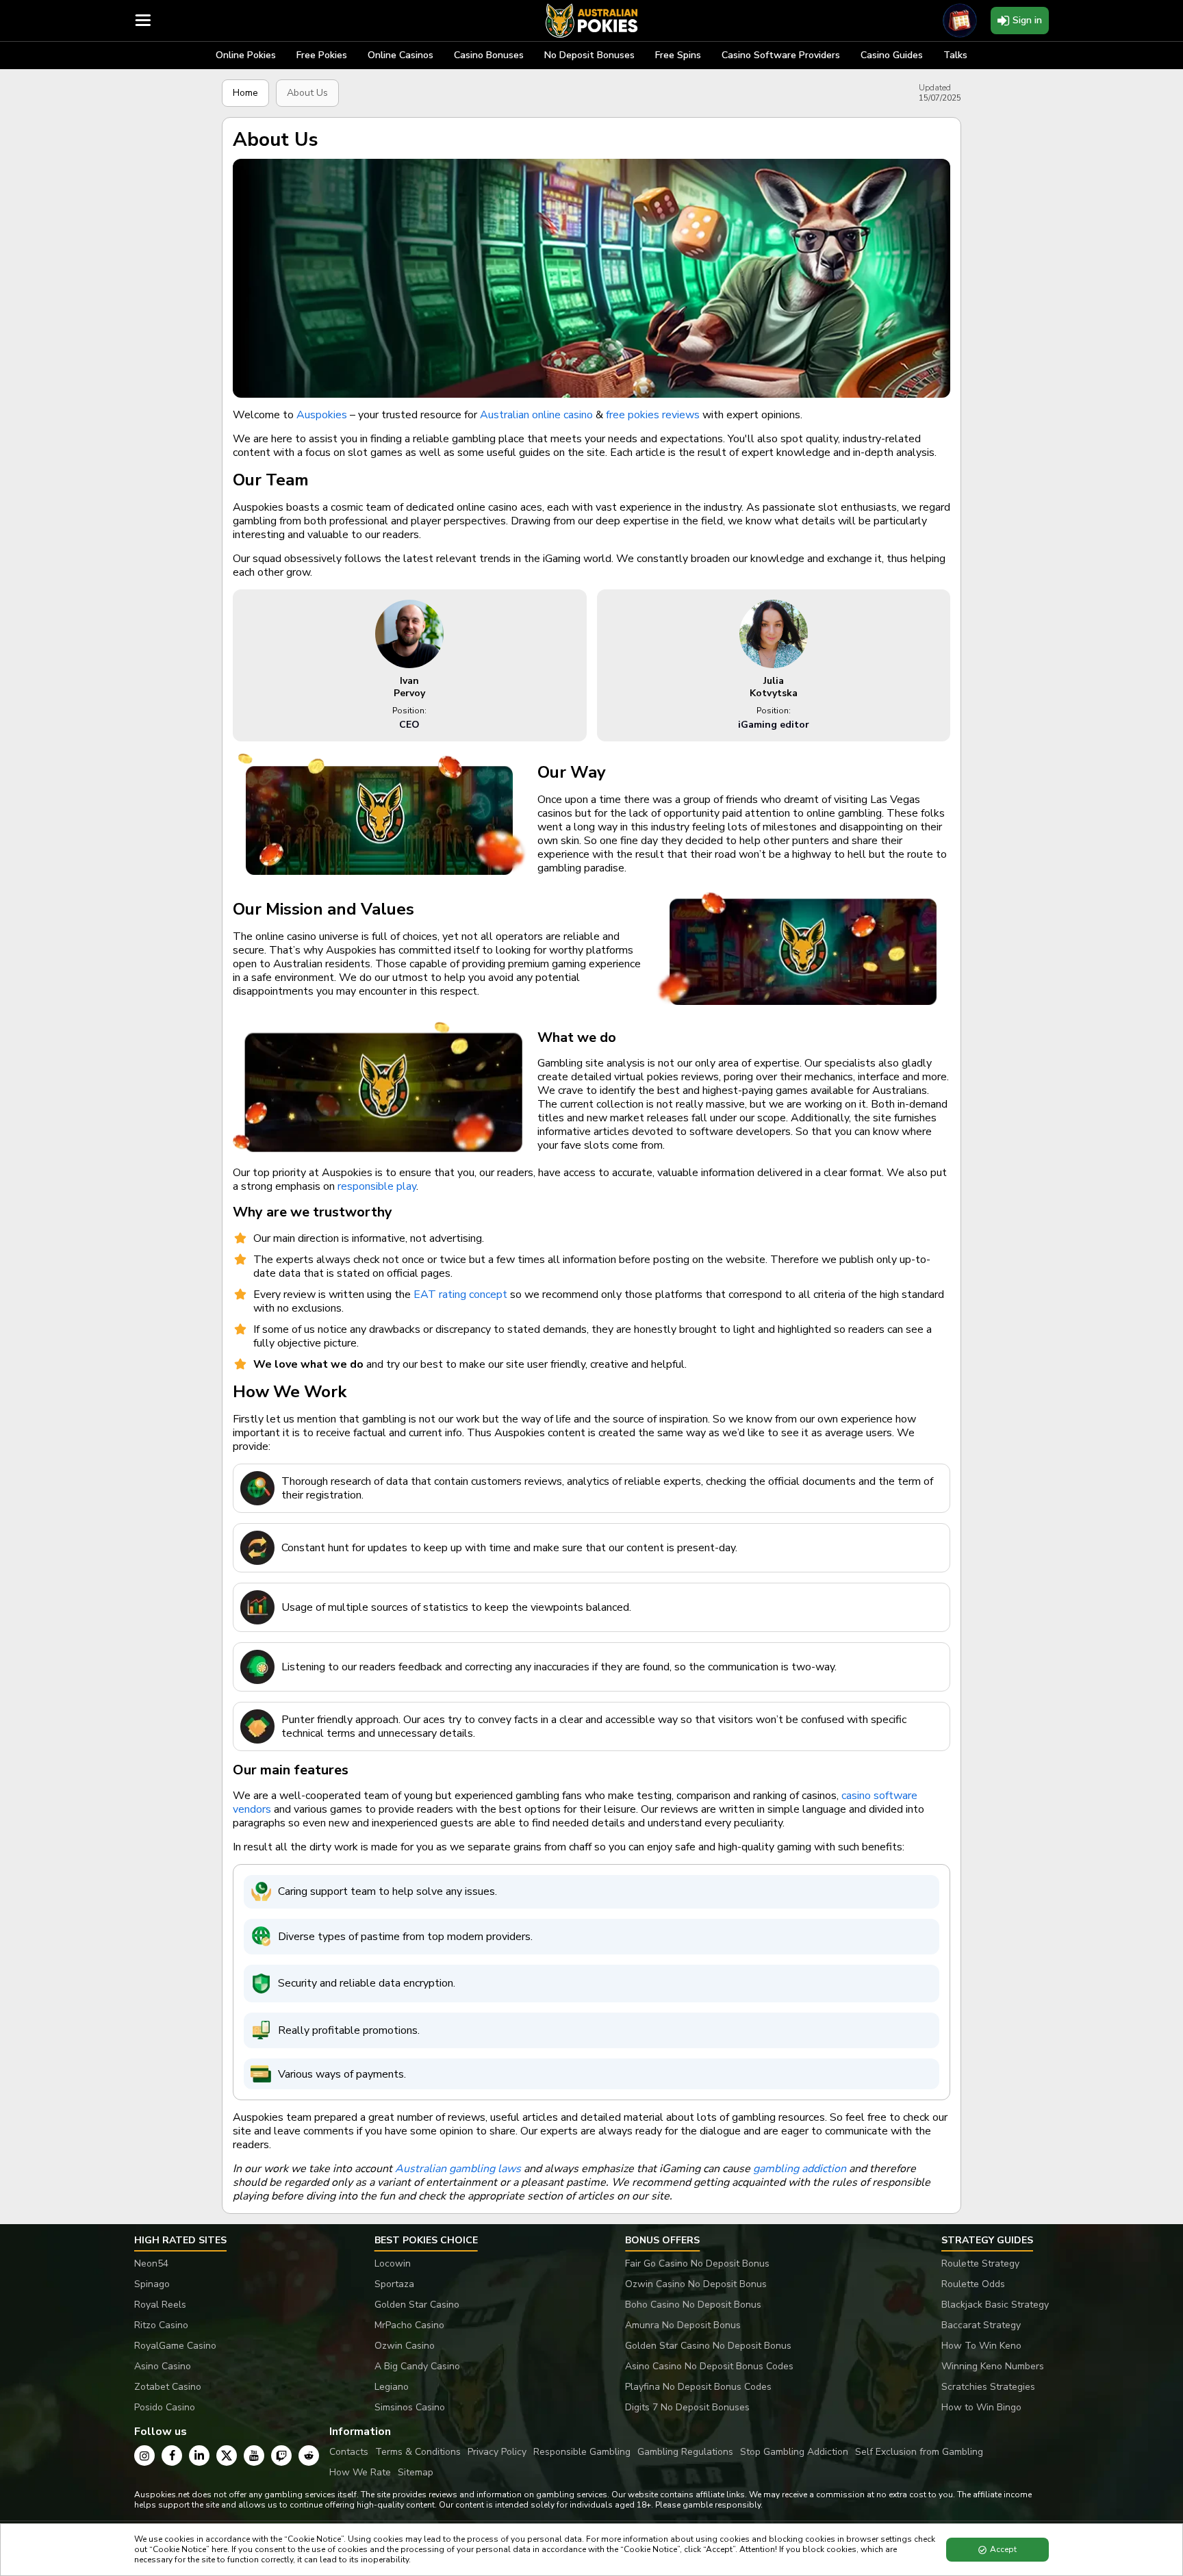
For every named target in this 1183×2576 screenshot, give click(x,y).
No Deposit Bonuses (589, 55)
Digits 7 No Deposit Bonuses (687, 2407)
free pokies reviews (653, 415)
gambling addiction (800, 2169)
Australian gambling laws (458, 2169)
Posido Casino (165, 2407)
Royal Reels (160, 2305)
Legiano (392, 2387)
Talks (955, 55)
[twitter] (227, 2456)
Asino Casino (163, 2366)
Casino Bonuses (489, 55)
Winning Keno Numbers (993, 2366)
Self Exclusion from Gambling (919, 2452)
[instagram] (144, 2456)
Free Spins (678, 55)
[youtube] (254, 2456)
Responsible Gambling (582, 2452)
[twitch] (281, 2456)
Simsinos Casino (410, 2407)
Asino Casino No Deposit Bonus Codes (709, 2366)
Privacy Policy (497, 2452)
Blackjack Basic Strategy (995, 2305)
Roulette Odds (973, 2284)
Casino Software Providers (781, 55)
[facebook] (172, 2456)
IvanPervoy (409, 687)
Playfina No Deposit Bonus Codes (698, 2387)
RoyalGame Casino (175, 2346)
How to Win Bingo (981, 2407)
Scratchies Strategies (988, 2387)
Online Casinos (400, 55)
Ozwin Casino (405, 2346)
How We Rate (360, 2472)
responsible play (377, 1186)
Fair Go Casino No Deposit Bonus (697, 2263)
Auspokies (322, 415)
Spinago (152, 2284)
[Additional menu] (143, 21)
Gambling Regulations (685, 2452)
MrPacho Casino (409, 2325)
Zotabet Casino (168, 2387)
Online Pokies (246, 55)
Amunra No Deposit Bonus (683, 2325)
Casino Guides (892, 55)
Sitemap (416, 2472)
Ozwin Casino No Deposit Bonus (696, 2284)
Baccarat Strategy (981, 2325)
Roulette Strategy (980, 2263)
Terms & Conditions (418, 2452)
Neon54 (151, 2263)
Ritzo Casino (161, 2325)
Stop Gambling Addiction (794, 2452)
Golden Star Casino (417, 2305)
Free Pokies (322, 55)
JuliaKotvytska (774, 687)
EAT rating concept (460, 1295)
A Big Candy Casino (417, 2366)
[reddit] (309, 2456)
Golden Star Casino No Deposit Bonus (708, 2346)
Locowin (393, 2263)
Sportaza (394, 2284)
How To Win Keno (981, 2346)
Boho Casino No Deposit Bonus (693, 2305)
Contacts (349, 2452)
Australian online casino (536, 415)
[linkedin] (199, 2456)
